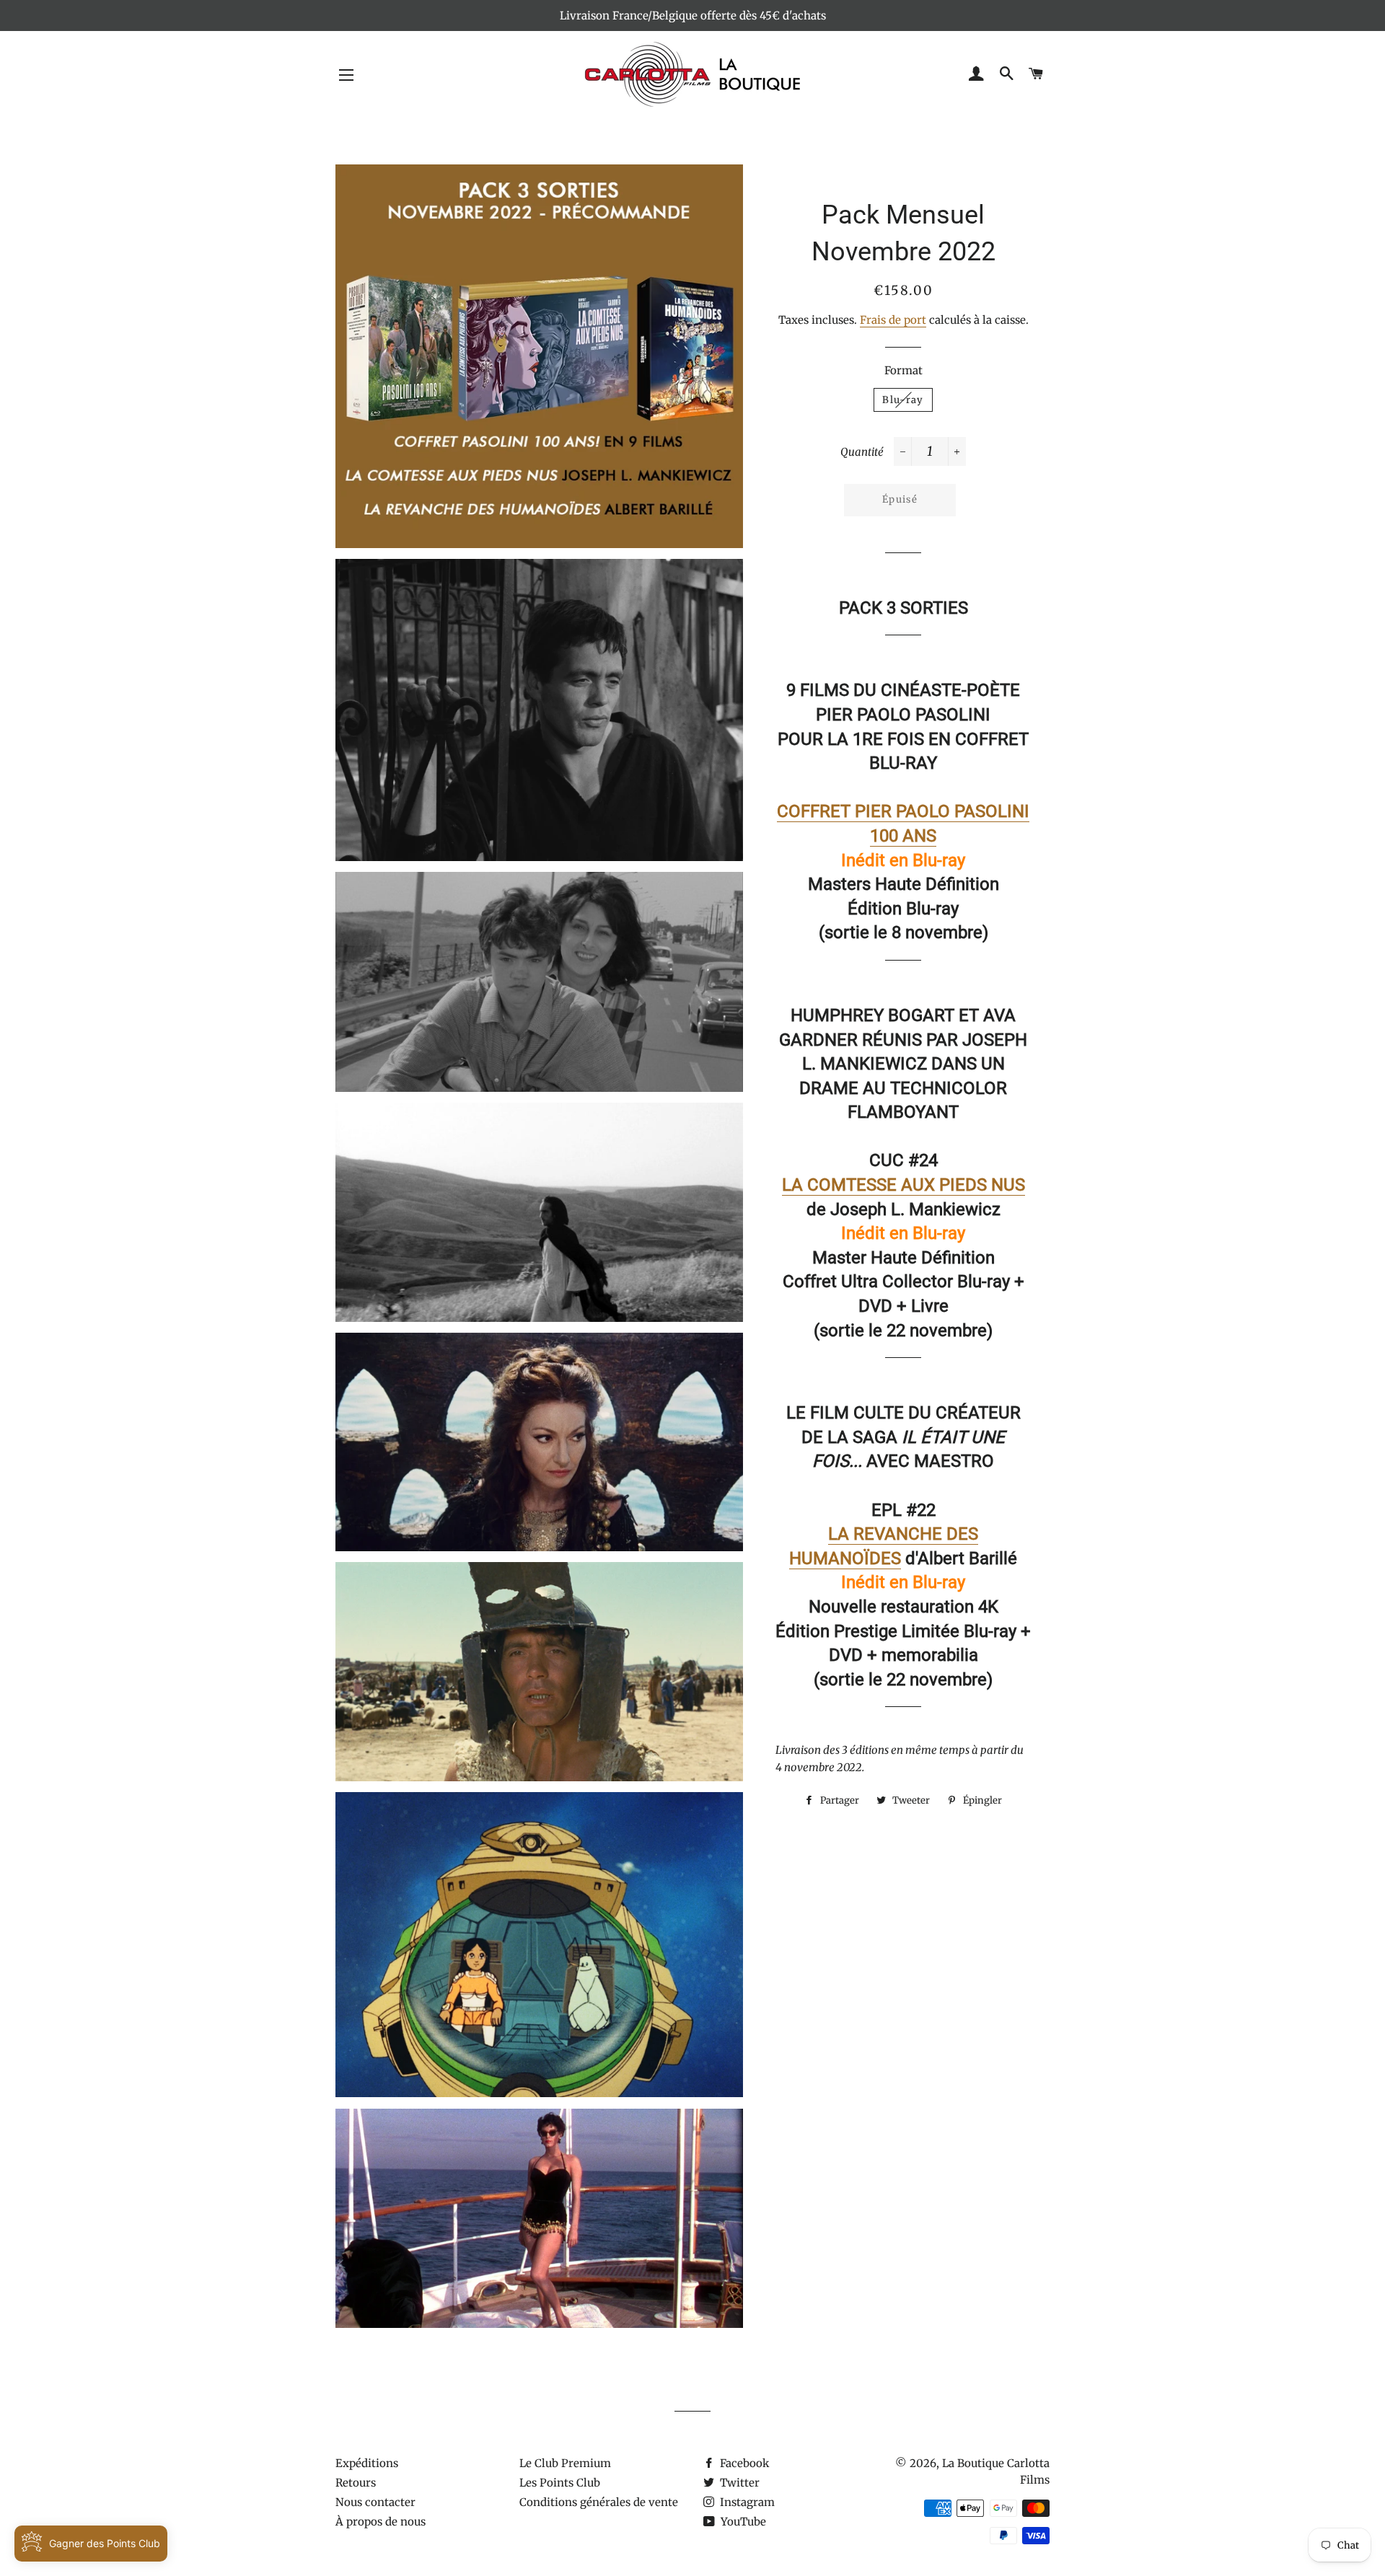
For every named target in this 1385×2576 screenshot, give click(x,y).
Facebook (743, 2463)
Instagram (746, 2502)
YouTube (742, 2522)
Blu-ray (903, 400)
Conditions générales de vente (599, 2502)
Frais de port (893, 320)
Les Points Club (560, 2483)
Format (903, 370)
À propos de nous (381, 2522)
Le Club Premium (565, 2463)
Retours (356, 2483)
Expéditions (367, 2463)
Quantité (862, 452)
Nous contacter (375, 2502)
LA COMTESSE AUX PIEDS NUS (903, 1185)
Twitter (738, 2483)
